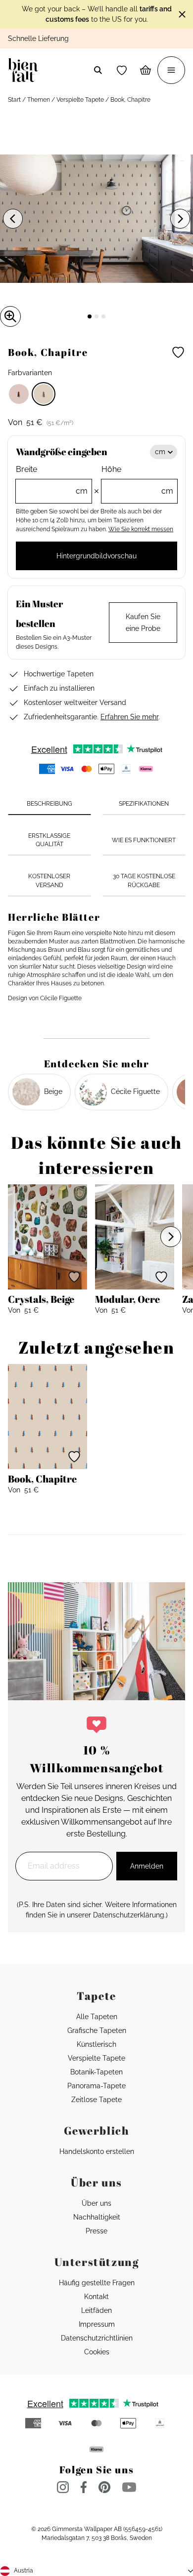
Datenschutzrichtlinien (97, 2338)
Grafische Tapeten (97, 2030)
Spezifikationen (144, 804)
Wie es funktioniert (144, 840)
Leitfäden (96, 2310)
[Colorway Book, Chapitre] (44, 394)
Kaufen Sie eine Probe (143, 623)
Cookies (97, 2352)
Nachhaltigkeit (97, 2217)
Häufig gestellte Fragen (97, 2283)
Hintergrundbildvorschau (96, 556)
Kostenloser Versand (49, 880)
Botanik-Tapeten (96, 2072)
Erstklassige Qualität (49, 840)
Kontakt (96, 2297)
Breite (52, 480)
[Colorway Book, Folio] (19, 394)
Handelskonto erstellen (97, 2151)
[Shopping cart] (145, 70)
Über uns (96, 2203)
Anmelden (147, 1866)
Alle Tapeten (97, 2017)
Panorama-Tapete (96, 2086)
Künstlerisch (96, 2044)
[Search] (98, 70)
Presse (96, 2231)
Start (14, 100)
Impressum (97, 2324)
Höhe (137, 480)
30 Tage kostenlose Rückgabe (144, 880)
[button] (122, 70)
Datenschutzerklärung (129, 1915)
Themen (39, 100)
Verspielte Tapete (80, 100)
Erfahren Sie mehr (129, 717)
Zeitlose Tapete (96, 2100)
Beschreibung (49, 804)
